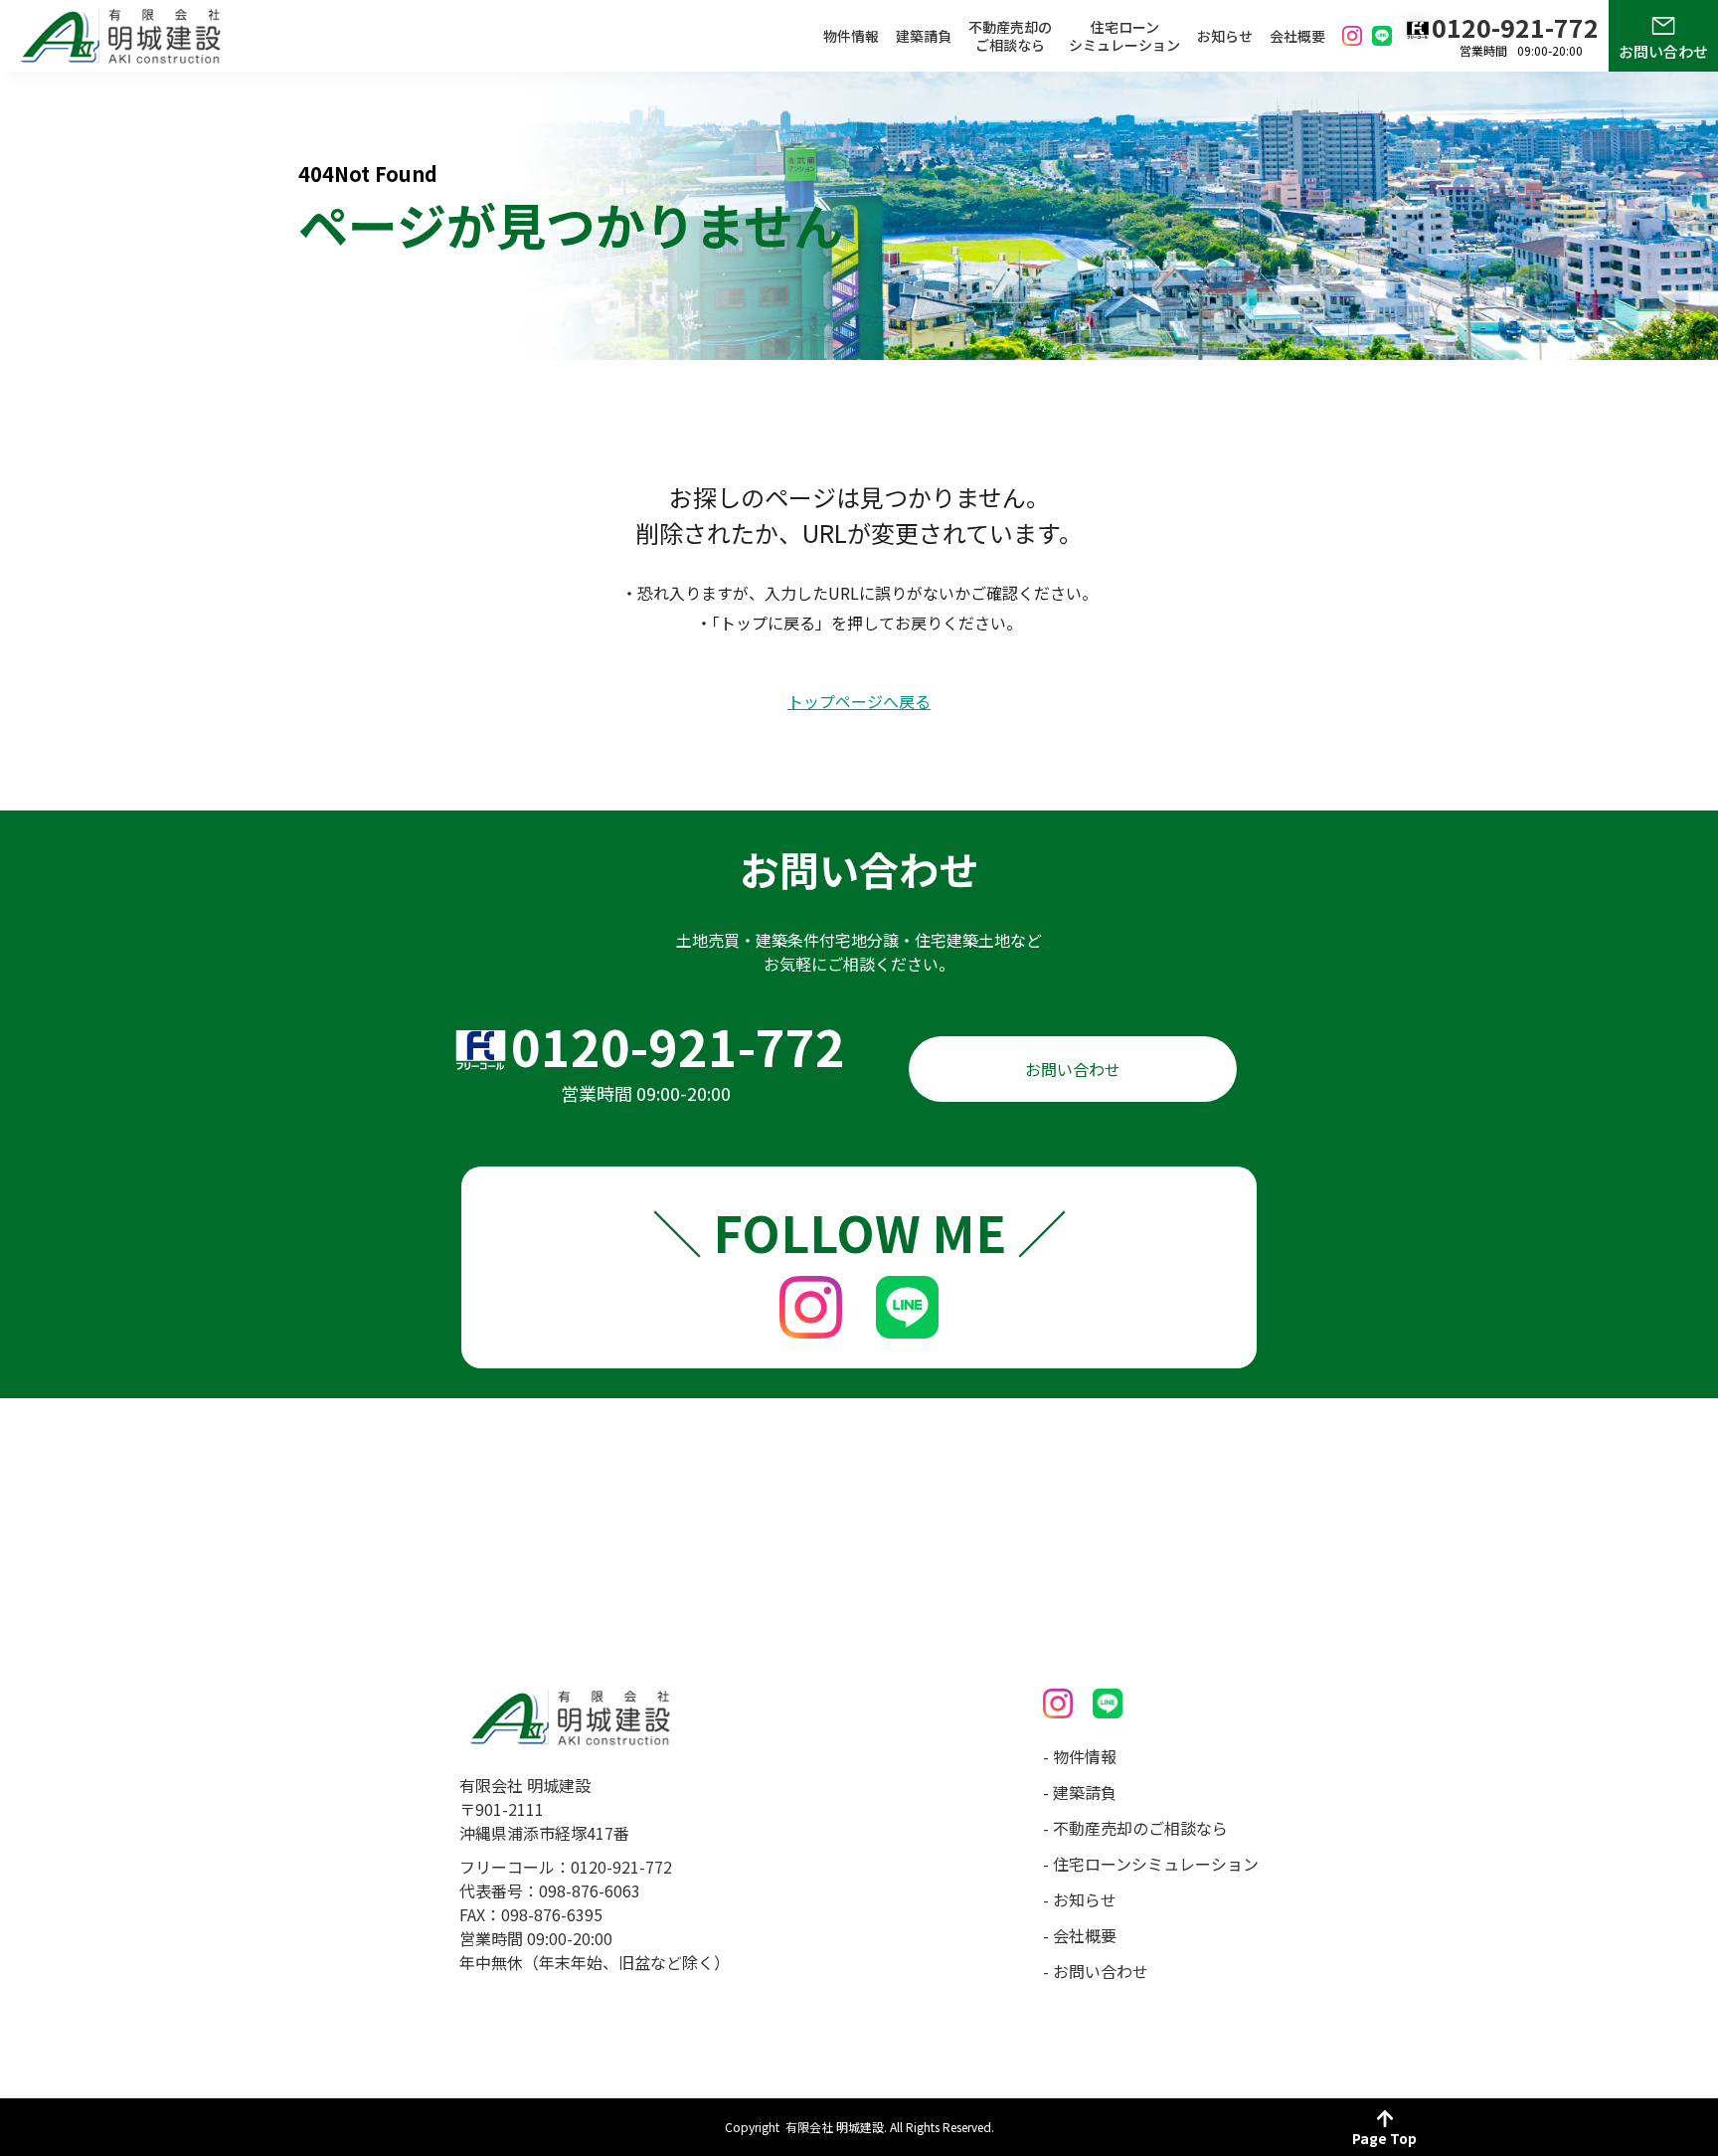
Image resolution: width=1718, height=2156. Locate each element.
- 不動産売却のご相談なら (1135, 1828)
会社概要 (1297, 36)
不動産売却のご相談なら (1010, 36)
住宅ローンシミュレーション (1124, 36)
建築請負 (924, 36)
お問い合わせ (1663, 51)
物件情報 (851, 36)
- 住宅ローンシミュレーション (1151, 1864)
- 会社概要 (1080, 1935)
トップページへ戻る (859, 702)
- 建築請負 (1080, 1792)
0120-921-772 (678, 1045)
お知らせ (1225, 36)
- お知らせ (1080, 1899)
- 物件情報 (1080, 1756)
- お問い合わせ (1096, 1971)
